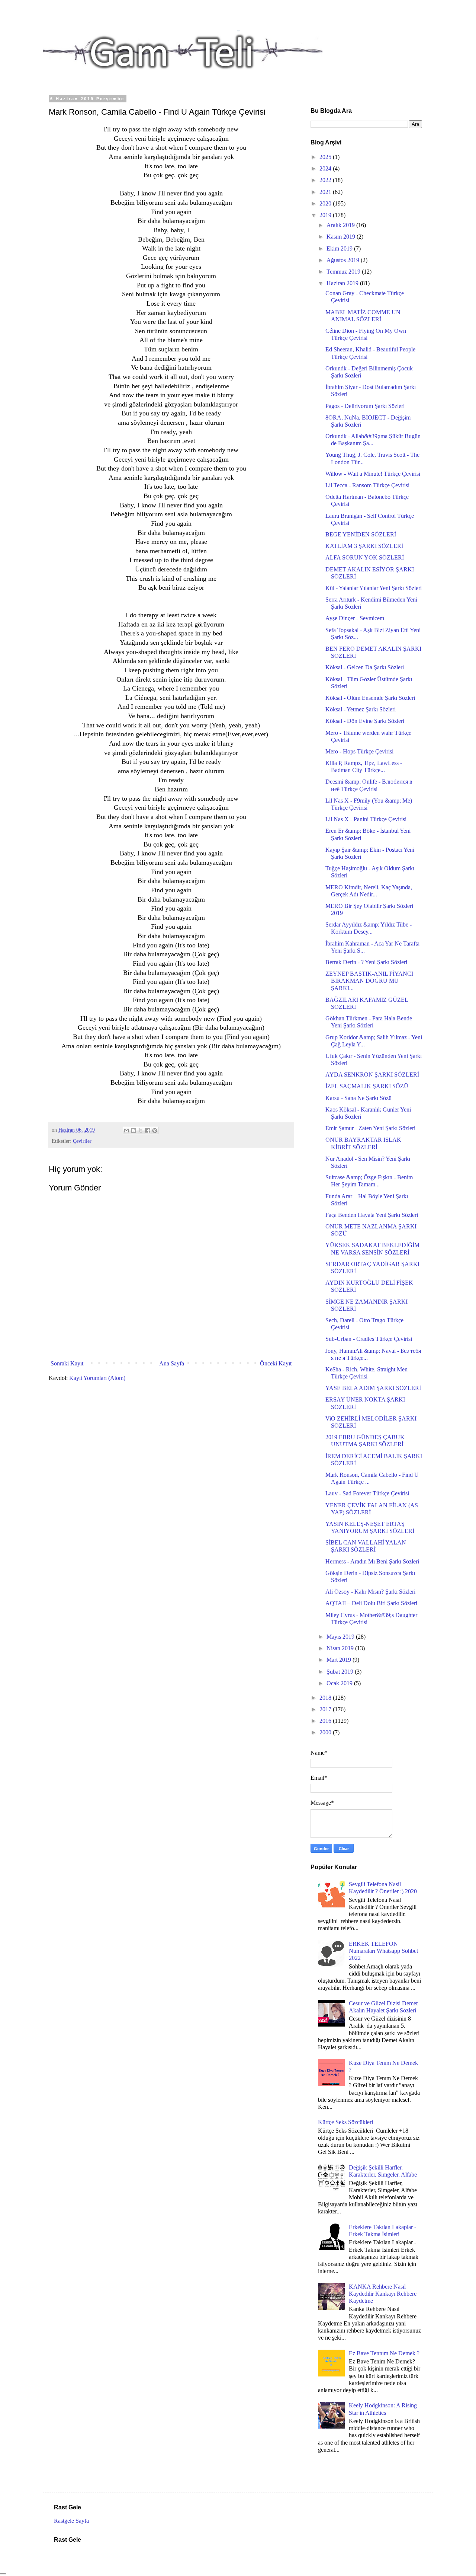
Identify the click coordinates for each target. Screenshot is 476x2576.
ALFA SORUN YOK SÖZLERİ (365, 557)
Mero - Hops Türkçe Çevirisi (359, 751)
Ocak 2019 (340, 1683)
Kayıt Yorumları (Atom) (97, 1378)
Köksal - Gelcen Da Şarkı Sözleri (365, 667)
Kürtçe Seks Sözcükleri (345, 2122)
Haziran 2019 (343, 283)
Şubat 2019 (341, 1672)
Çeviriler (82, 1141)
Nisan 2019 (341, 1648)
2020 (326, 203)
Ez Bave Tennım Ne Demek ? (384, 2353)
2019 (326, 215)
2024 (326, 168)
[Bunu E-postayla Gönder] (126, 1131)
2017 (326, 1709)
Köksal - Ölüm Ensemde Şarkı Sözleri (370, 698)
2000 (326, 1732)
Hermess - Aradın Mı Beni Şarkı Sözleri (372, 1561)
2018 (326, 1698)
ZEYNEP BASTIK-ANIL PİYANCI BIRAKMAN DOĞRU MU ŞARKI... (369, 981)
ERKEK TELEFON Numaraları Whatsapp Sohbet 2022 (383, 1951)
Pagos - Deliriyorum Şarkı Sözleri (365, 406)
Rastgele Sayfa (71, 2521)
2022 (326, 180)
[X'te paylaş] (141, 1131)
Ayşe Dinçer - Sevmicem (355, 618)
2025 (326, 157)
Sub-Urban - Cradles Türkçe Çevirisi (369, 1339)
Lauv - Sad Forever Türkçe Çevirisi (367, 1493)
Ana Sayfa (172, 1363)
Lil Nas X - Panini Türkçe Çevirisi (366, 819)
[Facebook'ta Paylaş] (148, 1131)
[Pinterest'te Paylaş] (155, 1131)
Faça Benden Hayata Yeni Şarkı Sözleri (372, 1215)
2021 (326, 192)
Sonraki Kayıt (67, 1363)
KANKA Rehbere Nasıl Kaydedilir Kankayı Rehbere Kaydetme (383, 2294)
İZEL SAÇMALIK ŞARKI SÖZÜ (367, 1086)
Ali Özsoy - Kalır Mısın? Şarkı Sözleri (370, 1592)
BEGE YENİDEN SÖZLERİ (361, 534)
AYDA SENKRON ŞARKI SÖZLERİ (372, 1075)
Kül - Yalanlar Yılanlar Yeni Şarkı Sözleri (374, 588)
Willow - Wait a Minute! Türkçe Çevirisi (373, 474)
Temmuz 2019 (344, 272)
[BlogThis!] (134, 1131)
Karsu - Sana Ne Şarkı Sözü (358, 1098)
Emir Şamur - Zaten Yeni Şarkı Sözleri (370, 1128)
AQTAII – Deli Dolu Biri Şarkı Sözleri (371, 1603)
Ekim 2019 (340, 248)
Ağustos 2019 (344, 260)
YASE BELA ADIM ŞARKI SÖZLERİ (373, 1388)
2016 (326, 1721)
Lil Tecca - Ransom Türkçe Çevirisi (367, 485)
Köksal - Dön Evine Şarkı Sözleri (365, 721)
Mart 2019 (340, 1660)
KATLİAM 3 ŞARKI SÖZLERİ (364, 546)
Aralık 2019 (341, 225)
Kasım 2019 (342, 237)
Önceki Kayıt (276, 1363)
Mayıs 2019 (341, 1637)
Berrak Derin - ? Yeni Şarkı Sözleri (366, 962)
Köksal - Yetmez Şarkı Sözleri (361, 709)
